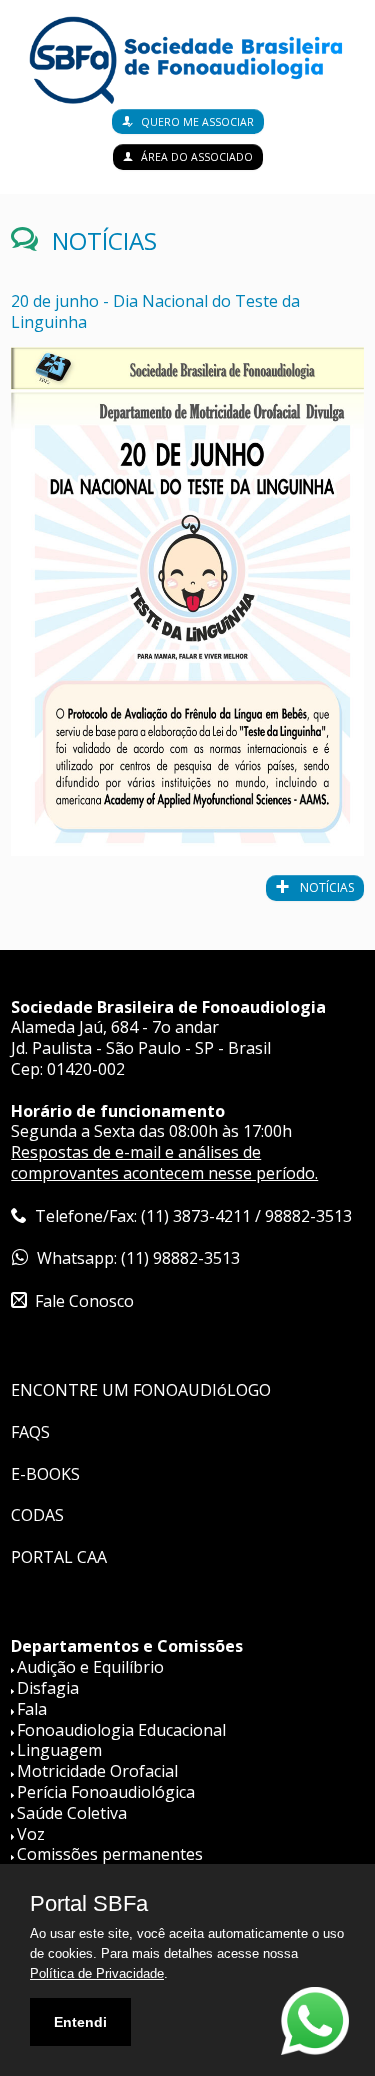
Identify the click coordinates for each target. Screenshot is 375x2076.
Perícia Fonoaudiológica (106, 1792)
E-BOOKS (45, 1474)
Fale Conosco (84, 1301)
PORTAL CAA (59, 1557)
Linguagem (59, 1750)
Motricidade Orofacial (97, 1771)
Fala (32, 1709)
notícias (325, 887)
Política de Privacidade (97, 1973)
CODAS (37, 1515)
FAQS (30, 1432)
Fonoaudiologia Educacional (121, 1730)
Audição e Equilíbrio (90, 1667)
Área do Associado (197, 157)
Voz (31, 1834)
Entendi (80, 2022)
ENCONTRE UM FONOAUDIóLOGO (141, 1390)
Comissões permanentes (110, 1854)
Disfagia (48, 1688)
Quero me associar (197, 122)
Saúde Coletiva (72, 1813)
